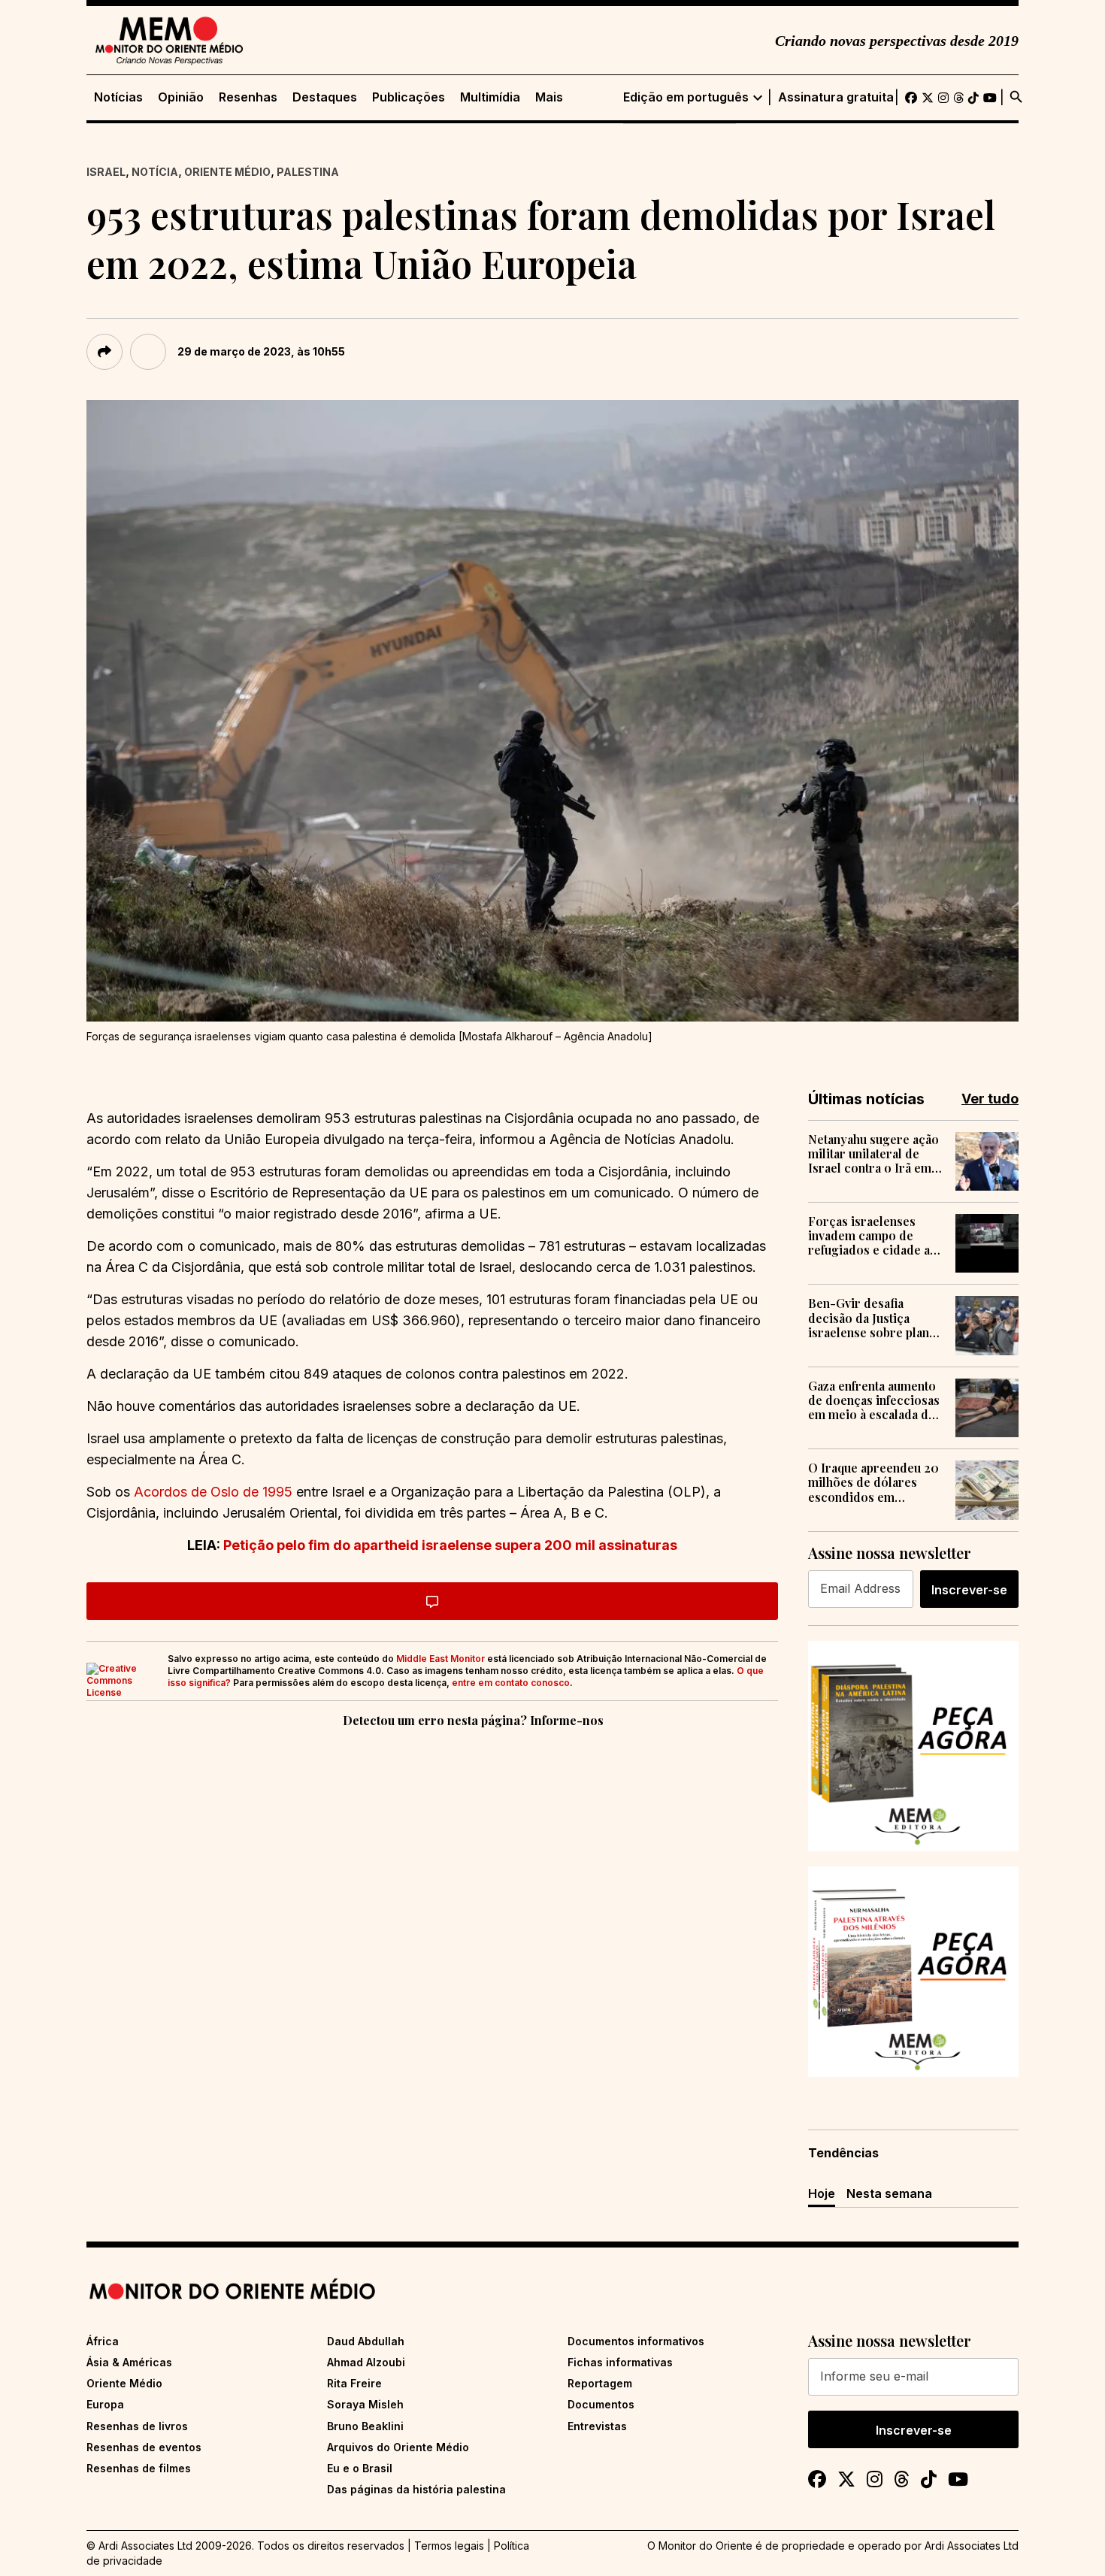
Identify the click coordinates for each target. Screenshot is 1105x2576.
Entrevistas (597, 2426)
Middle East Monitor (440, 1659)
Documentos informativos (636, 2341)
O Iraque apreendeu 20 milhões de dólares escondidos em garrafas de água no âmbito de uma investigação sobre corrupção (873, 1482)
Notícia (155, 172)
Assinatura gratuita (836, 97)
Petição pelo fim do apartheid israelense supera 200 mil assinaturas (450, 1545)
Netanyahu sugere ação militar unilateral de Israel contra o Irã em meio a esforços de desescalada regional (873, 1154)
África (103, 2341)
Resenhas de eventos (144, 2447)
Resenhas (248, 97)
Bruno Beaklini (365, 2426)
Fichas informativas (620, 2362)
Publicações (409, 97)
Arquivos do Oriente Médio (398, 2447)
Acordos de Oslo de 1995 (213, 1492)
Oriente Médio (227, 172)
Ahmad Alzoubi (366, 2362)
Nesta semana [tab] (889, 2193)
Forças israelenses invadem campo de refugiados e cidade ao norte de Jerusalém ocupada (873, 1236)
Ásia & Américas (129, 2362)
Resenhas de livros (137, 2426)
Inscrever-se (969, 1590)
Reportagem (600, 2383)
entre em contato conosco (511, 1683)
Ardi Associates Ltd (972, 2546)
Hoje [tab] (822, 2193)
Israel (106, 172)
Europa (105, 2404)
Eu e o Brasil (360, 2468)
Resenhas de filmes (139, 2468)
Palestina (308, 172)
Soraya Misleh (365, 2404)
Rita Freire (354, 2383)
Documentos (601, 2404)
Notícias (118, 97)
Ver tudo (990, 1099)
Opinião (181, 97)
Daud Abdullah (366, 2341)
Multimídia (490, 97)
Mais (549, 97)
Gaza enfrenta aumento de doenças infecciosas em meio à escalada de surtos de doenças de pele (874, 1400)
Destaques (325, 97)
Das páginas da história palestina (416, 2489)
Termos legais (449, 2546)
